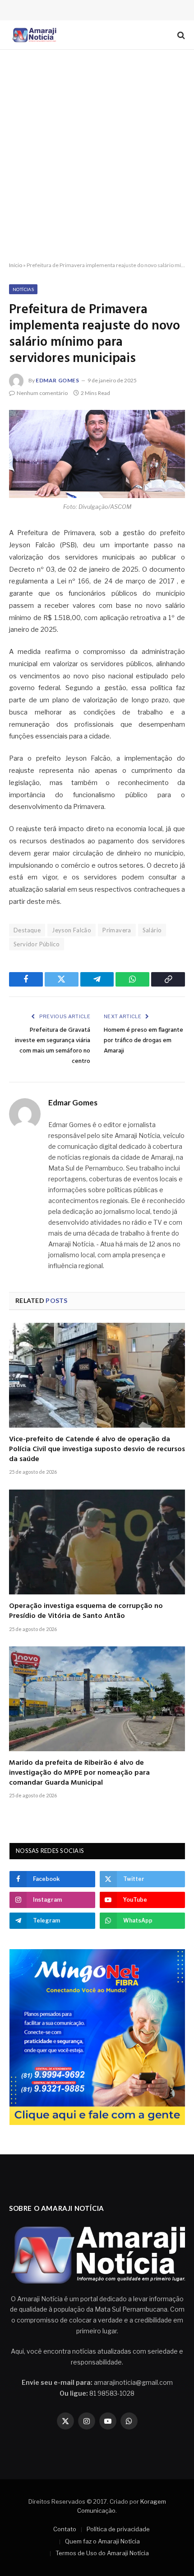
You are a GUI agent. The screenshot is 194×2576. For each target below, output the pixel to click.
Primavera (117, 930)
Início (16, 265)
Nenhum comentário (42, 393)
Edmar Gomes (58, 380)
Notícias (23, 289)
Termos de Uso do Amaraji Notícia (102, 2553)
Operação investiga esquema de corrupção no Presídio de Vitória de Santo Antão (86, 1611)
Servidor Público (37, 944)
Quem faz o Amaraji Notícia (102, 2541)
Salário (152, 930)
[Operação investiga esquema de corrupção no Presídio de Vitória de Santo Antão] (97, 1542)
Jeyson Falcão (72, 930)
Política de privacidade (118, 2529)
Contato (65, 2529)
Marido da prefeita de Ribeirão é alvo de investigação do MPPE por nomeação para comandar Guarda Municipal (79, 1773)
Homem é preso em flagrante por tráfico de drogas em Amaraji (143, 1041)
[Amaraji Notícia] (33, 35)
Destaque (27, 930)
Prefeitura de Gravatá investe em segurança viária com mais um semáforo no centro (53, 1046)
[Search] (180, 35)
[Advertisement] (97, 156)
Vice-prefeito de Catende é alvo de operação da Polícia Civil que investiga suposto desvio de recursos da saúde (97, 1449)
